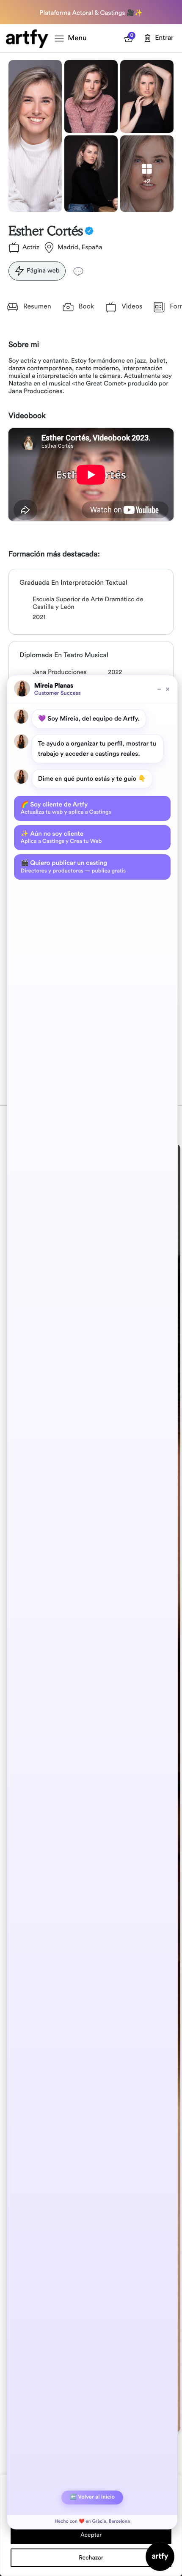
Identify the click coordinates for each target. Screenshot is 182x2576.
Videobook (27, 416)
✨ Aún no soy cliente (61, 837)
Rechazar (91, 2558)
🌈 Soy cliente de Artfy (66, 808)
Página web (43, 271)
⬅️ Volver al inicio (92, 2497)
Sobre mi (24, 345)
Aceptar (91, 2535)
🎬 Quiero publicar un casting (73, 867)
